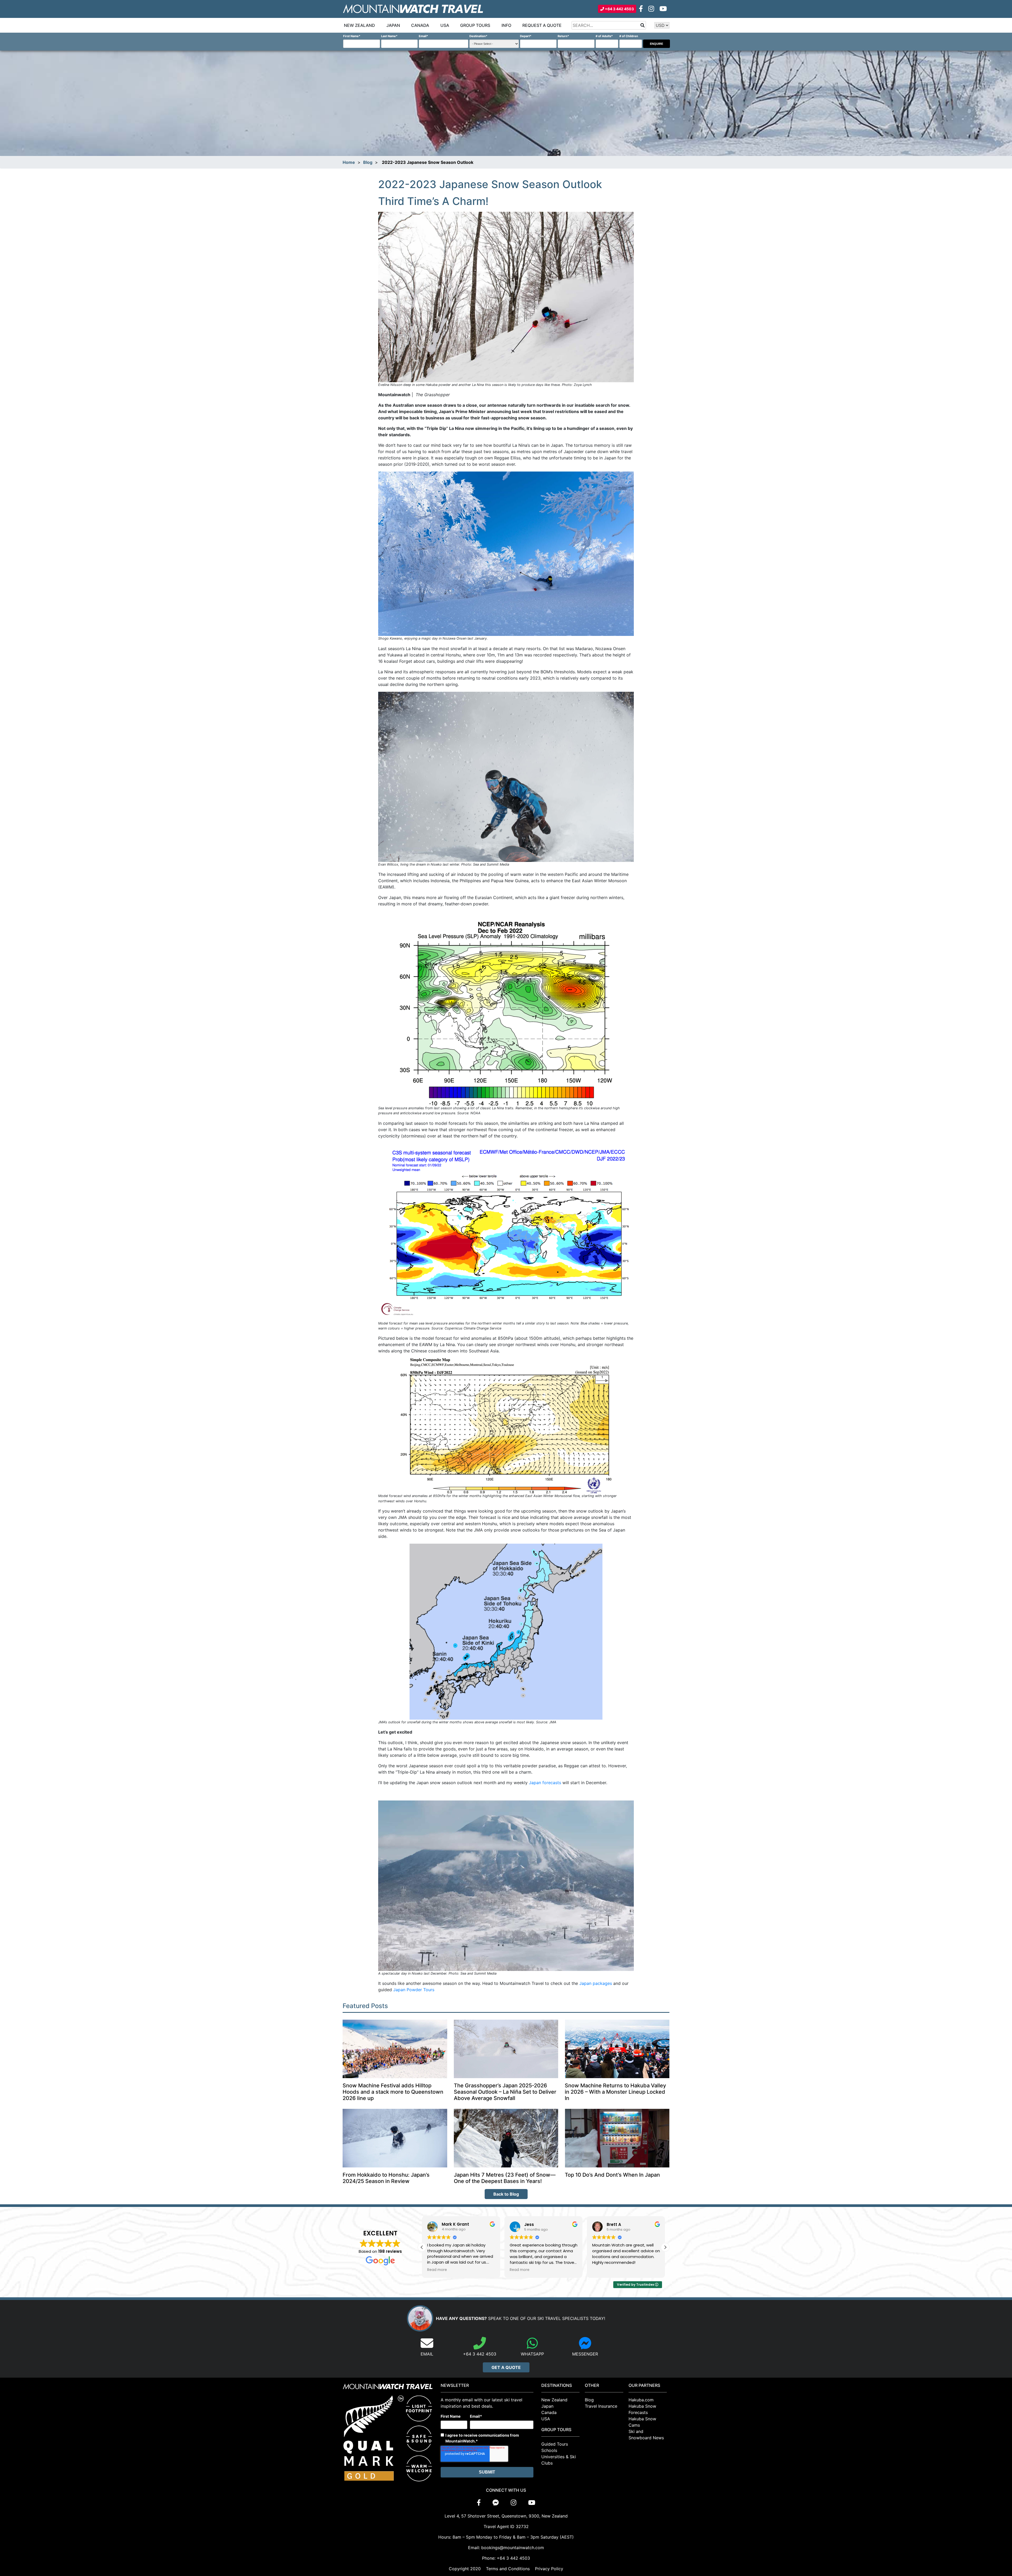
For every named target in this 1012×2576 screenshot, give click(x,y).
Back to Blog (506, 2194)
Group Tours (475, 25)
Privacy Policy (549, 2569)
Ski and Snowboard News (646, 2435)
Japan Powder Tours (414, 1990)
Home (349, 162)
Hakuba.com (641, 2400)
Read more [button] (602, 2270)
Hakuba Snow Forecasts (642, 2409)
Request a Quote (542, 25)
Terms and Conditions (508, 2569)
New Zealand (359, 25)
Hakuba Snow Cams (642, 2422)
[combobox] (609, 25)
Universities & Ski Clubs (559, 2460)
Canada (420, 25)
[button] (665, 2247)
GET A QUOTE (506, 2367)
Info (506, 25)
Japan (393, 25)
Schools (549, 2450)
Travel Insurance (601, 2406)
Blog (368, 162)
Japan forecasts (545, 1783)
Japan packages (596, 1983)
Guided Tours (555, 2444)
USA (445, 25)
